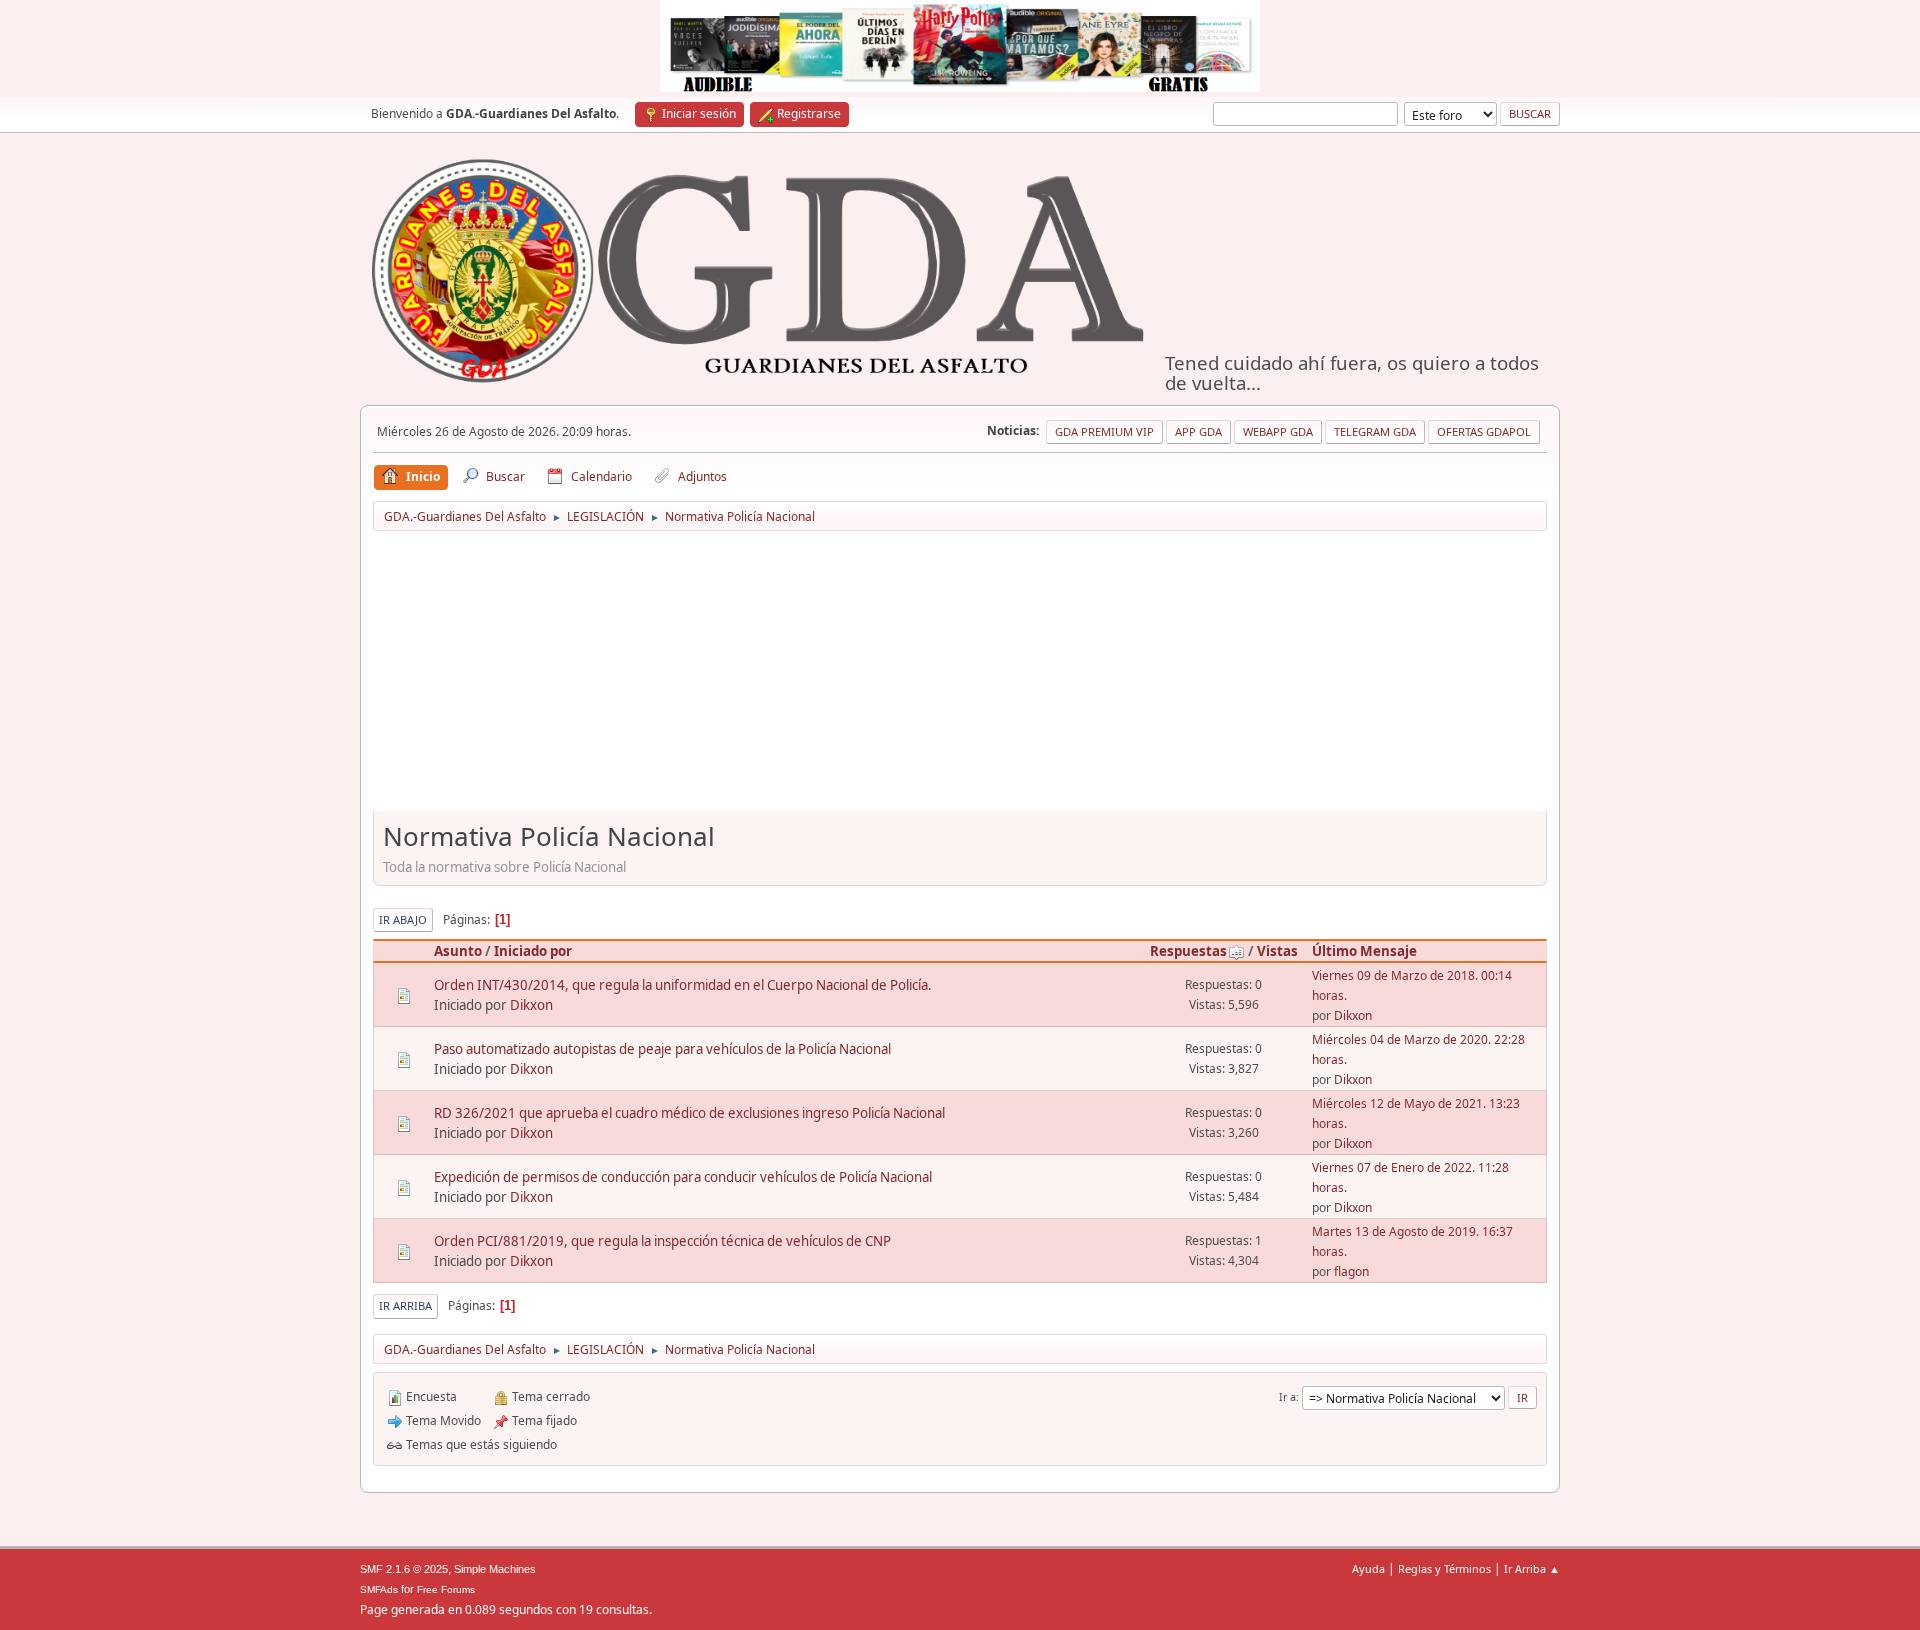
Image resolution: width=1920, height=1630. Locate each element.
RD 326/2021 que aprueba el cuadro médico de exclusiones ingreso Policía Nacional (689, 1113)
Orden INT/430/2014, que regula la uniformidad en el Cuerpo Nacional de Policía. (683, 985)
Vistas (1277, 951)
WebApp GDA (1278, 431)
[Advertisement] (960, 678)
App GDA (1198, 431)
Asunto (458, 951)
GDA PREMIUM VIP (1104, 431)
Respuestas (1188, 951)
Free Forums (446, 1589)
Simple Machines (495, 1569)
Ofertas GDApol (1484, 431)
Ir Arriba (405, 1305)
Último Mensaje (1364, 951)
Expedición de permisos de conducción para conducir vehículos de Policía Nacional (683, 1177)
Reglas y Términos (1444, 1568)
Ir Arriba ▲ (1532, 1568)
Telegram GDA (1375, 431)
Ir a (1287, 1396)
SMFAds (379, 1589)
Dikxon (531, 1005)
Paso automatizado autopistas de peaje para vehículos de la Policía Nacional (662, 1049)
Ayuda (1368, 1568)
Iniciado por (533, 951)
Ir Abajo (403, 919)
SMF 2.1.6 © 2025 (404, 1569)
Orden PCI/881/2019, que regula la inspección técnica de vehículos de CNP (662, 1241)
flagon (1351, 1271)
